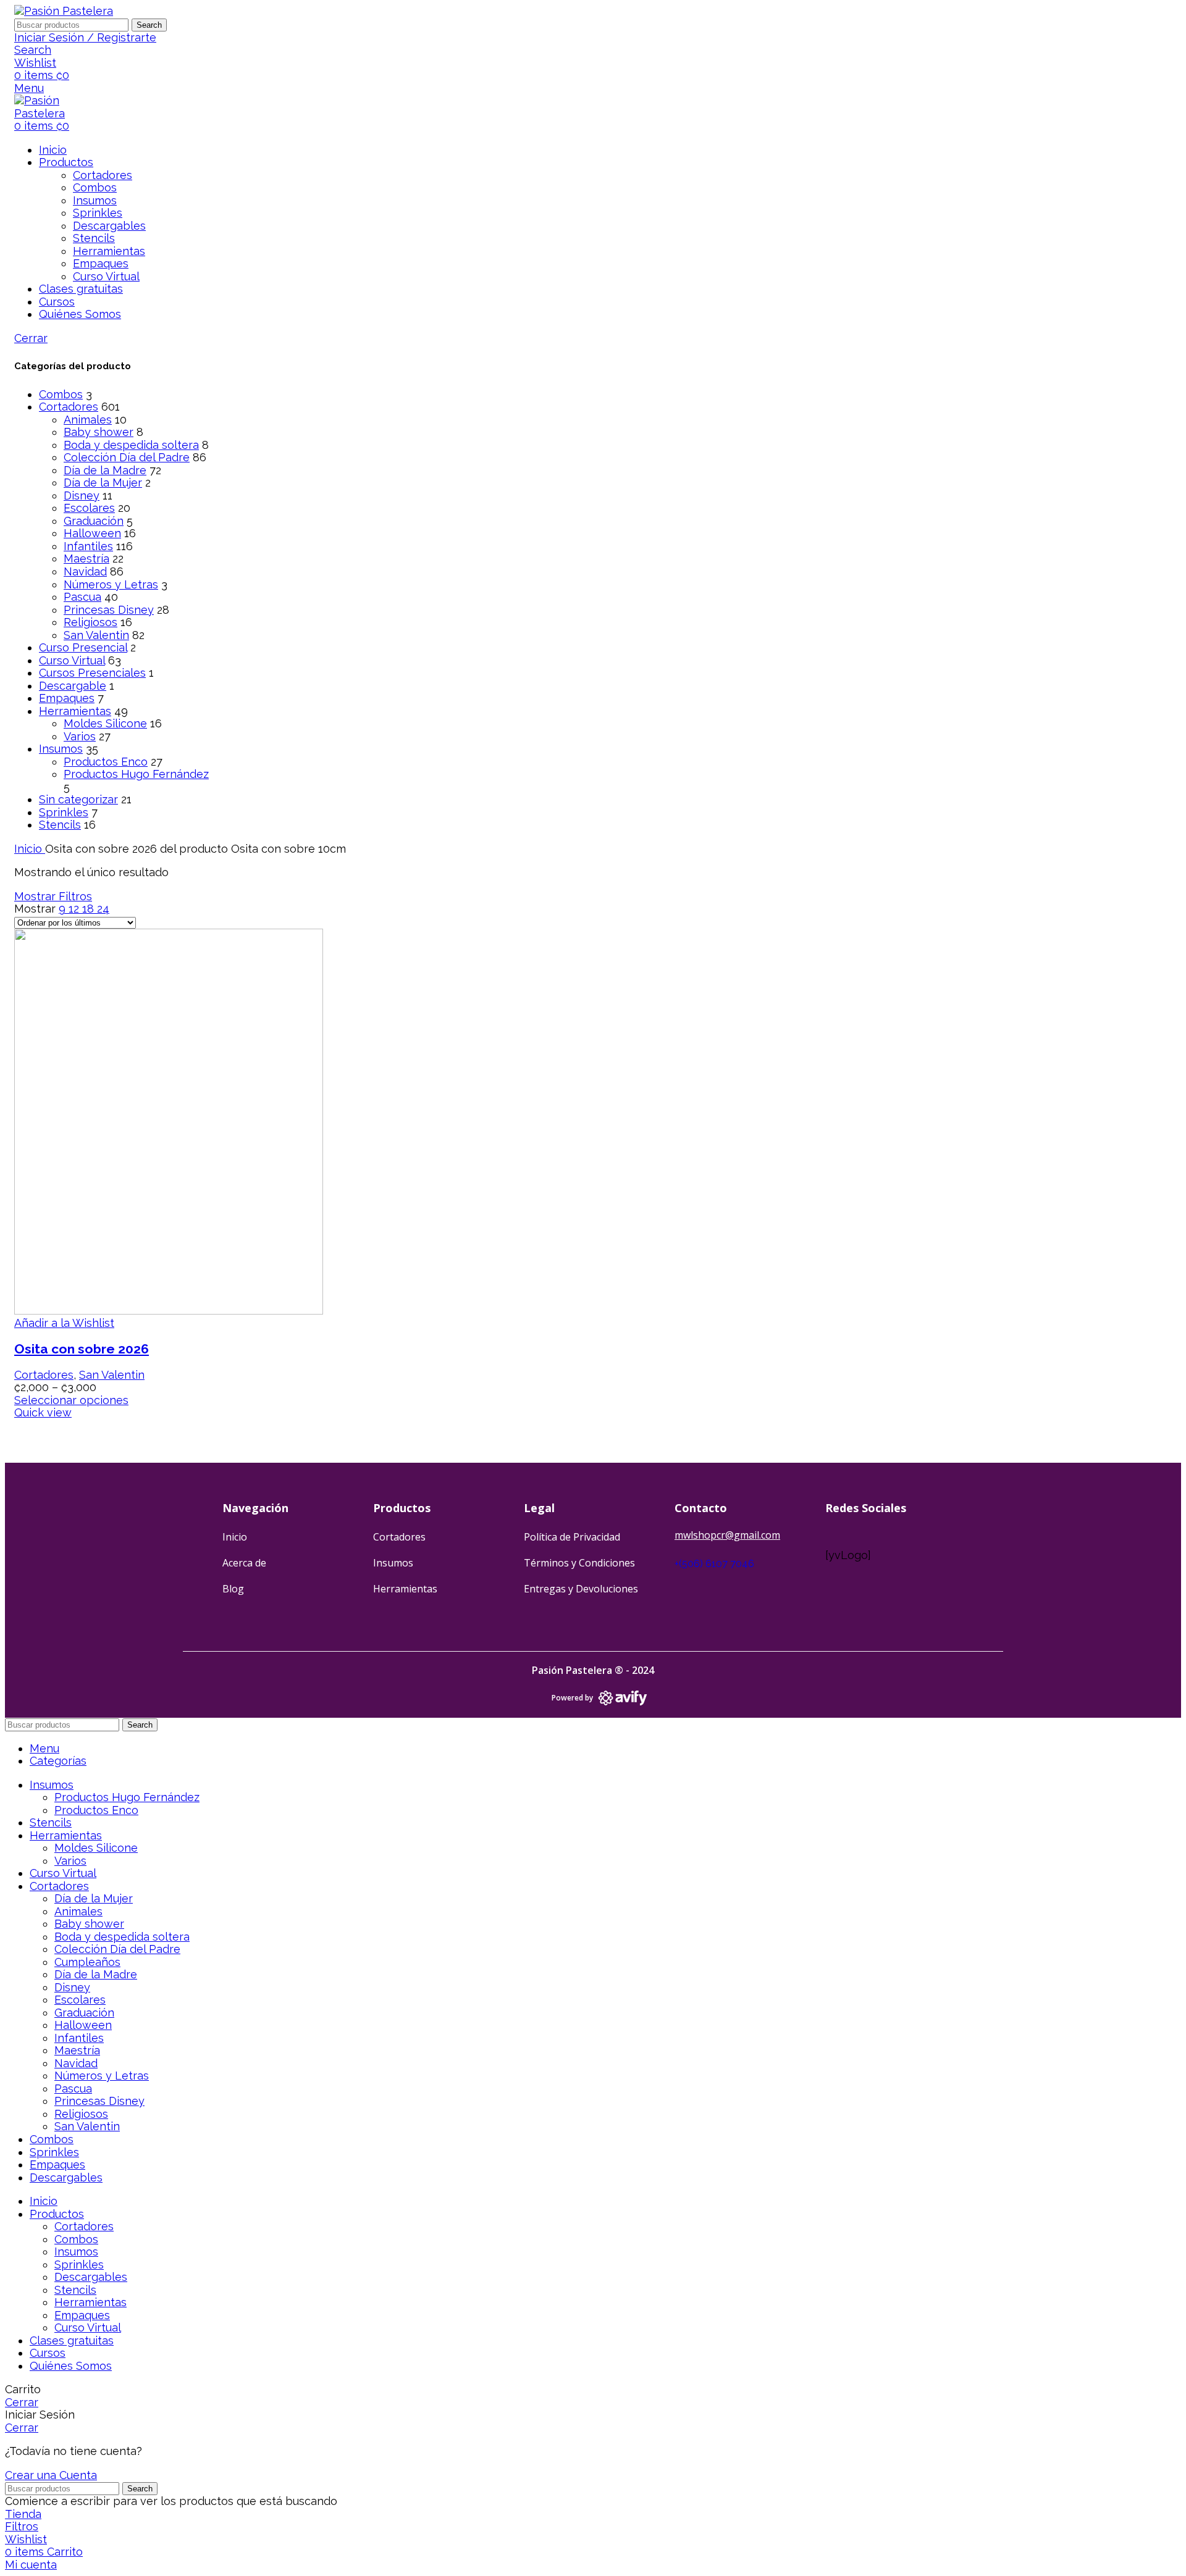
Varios (80, 736)
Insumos (95, 200)
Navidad (85, 571)
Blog (233, 1589)
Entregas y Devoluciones (581, 1589)
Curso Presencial (83, 647)
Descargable (73, 686)
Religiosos (90, 622)
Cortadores (103, 175)
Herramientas (109, 251)
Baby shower (99, 432)
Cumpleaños (87, 1962)
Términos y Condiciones (579, 1563)
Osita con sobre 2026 (82, 1349)
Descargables (109, 226)
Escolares (89, 508)
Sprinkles (98, 213)
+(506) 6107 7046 (714, 1564)
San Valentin (96, 635)
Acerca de (244, 1563)
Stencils (94, 238)
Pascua (82, 597)
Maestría (86, 558)
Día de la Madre (105, 470)
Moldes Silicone (105, 723)
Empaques (101, 263)
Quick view (43, 1412)
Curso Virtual (106, 276)
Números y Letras (111, 584)
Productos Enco (106, 762)
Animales (88, 420)
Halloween (92, 533)
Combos (95, 187)
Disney (82, 496)
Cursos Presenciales (92, 673)
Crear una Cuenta (51, 2475)
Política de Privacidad (572, 1537)
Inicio (30, 849)
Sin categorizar (78, 799)
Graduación (94, 521)
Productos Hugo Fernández (136, 774)
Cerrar (31, 338)
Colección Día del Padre (127, 457)
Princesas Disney (109, 610)
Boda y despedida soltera (131, 445)
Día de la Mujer (103, 483)
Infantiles (88, 546)
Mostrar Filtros (53, 896)
